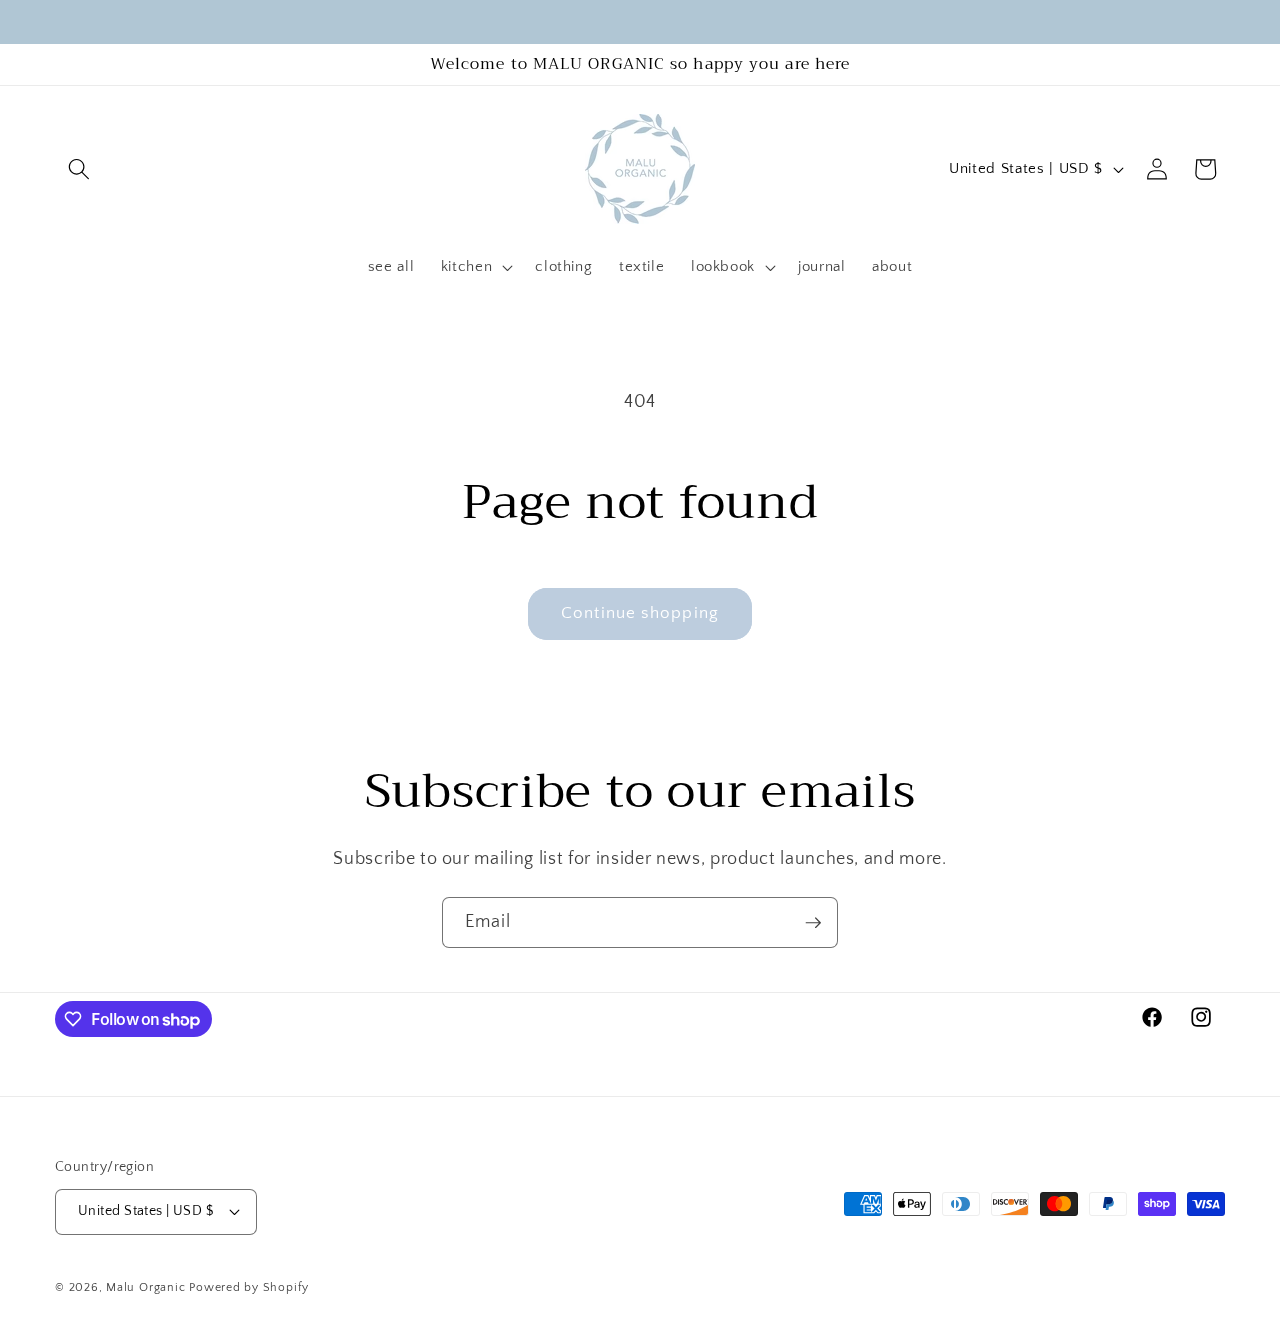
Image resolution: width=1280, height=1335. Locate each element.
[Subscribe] (813, 923)
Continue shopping (640, 613)
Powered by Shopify (249, 1287)
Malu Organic (145, 1287)
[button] (79, 169)
